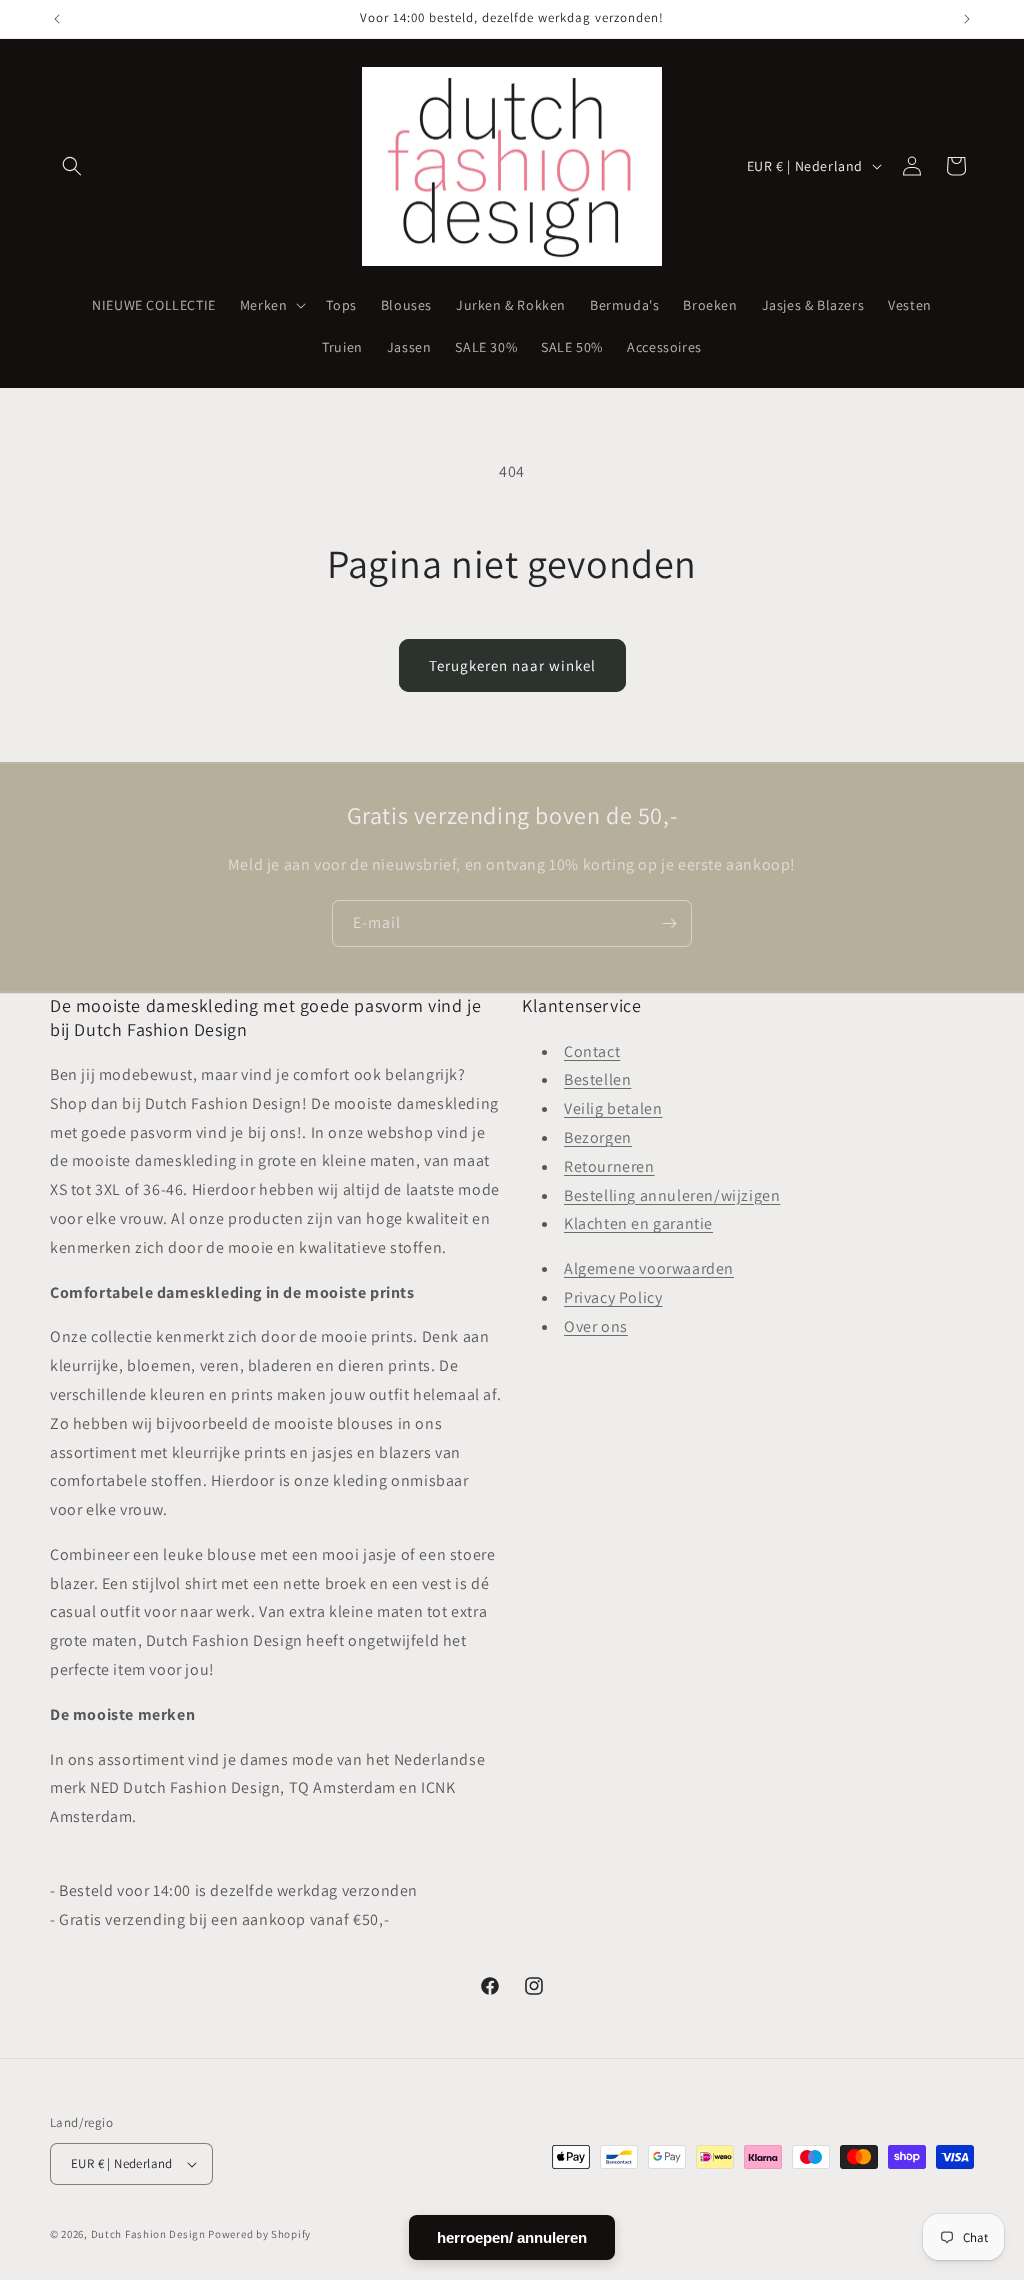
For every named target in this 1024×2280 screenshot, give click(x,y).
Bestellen (597, 1079)
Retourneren (609, 1166)
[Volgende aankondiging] (967, 19)
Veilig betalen (613, 1108)
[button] (72, 166)
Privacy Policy (613, 1297)
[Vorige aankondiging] (57, 19)
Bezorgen (598, 1137)
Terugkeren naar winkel (512, 665)
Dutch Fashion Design (148, 2234)
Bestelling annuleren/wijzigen (672, 1195)
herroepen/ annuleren (512, 2237)
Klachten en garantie (638, 1223)
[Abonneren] (669, 923)
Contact (592, 1051)
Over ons (596, 1326)
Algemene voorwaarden (649, 1268)
